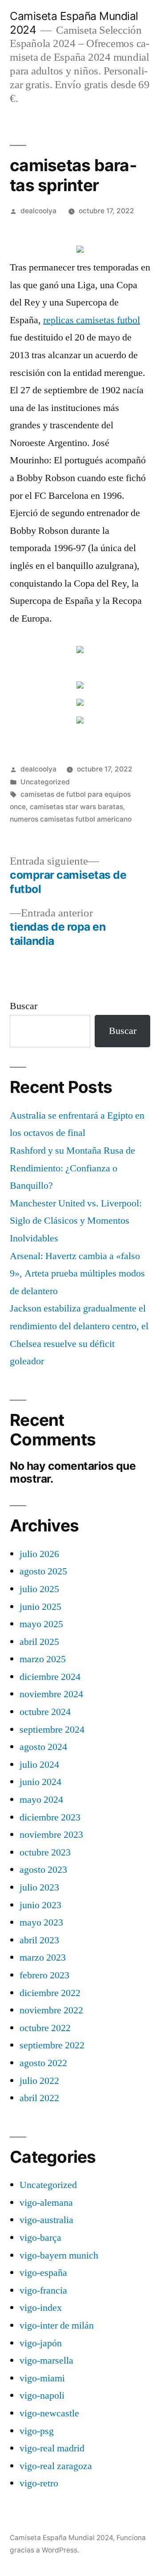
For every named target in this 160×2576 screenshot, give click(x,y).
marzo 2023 (43, 1957)
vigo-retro (39, 2483)
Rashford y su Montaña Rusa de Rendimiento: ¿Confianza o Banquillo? (72, 1168)
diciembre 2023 (50, 1817)
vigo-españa (43, 2273)
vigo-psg (37, 2431)
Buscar (24, 1006)
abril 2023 (39, 1940)
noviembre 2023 (51, 1835)
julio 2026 (39, 1554)
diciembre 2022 (50, 1993)
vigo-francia (43, 2290)
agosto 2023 (43, 1870)
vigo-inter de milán (57, 2325)
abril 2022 (39, 2098)
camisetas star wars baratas (76, 807)
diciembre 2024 (50, 1677)
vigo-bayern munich (59, 2255)
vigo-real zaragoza (56, 2466)
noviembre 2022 (51, 2010)
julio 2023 (39, 1887)
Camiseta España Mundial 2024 (61, 2538)
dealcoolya (38, 211)
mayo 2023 (41, 1922)
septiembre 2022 (52, 2045)
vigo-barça (40, 2238)
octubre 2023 (45, 1852)
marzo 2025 (43, 1659)
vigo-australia (46, 2220)
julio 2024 (39, 1765)
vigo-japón (41, 2343)
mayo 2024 (41, 1800)
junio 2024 (40, 1782)
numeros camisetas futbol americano (71, 819)
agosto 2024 (43, 1747)
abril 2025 (39, 1642)
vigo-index (41, 2308)
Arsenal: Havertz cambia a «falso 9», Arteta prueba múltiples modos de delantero (77, 1274)
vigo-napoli (42, 2396)
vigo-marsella (46, 2361)
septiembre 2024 (52, 1730)
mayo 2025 (41, 1624)
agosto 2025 (43, 1571)
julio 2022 (39, 2081)
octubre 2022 (45, 2028)
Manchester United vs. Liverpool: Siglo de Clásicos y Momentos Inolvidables (76, 1221)
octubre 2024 (45, 1712)
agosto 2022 (43, 2063)
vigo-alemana (46, 2203)
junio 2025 (40, 1607)
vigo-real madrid (52, 2448)
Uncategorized (45, 782)
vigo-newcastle (49, 2413)
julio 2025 (39, 1589)
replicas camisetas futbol (92, 320)
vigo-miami (42, 2378)
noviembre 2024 (51, 1694)
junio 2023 (40, 1905)
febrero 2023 (44, 1975)
